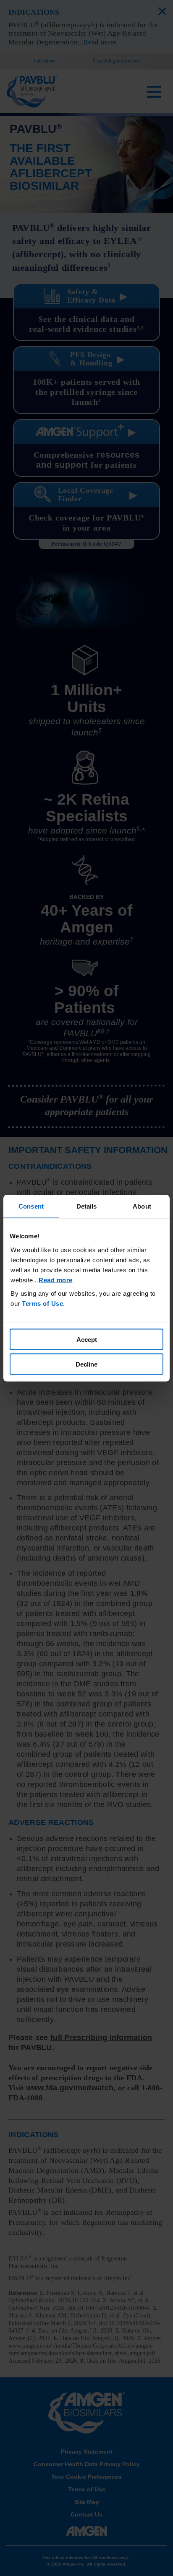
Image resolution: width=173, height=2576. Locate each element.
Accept (87, 1340)
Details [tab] (87, 1206)
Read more (56, 1280)
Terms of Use (42, 1304)
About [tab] (142, 1206)
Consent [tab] (31, 1206)
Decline (86, 1364)
